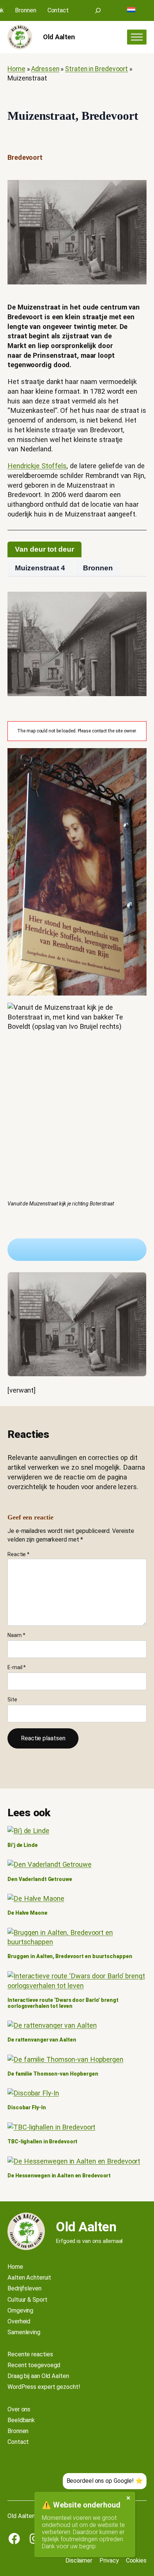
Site (12, 1699)
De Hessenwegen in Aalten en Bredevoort (59, 2176)
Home (16, 69)
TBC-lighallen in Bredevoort (42, 2142)
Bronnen (98, 568)
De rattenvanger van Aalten (42, 2040)
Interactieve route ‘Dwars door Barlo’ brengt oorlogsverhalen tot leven (63, 2003)
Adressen (45, 69)
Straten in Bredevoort (96, 69)
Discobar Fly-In (27, 2108)
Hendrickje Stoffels (37, 466)
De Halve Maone (27, 1913)
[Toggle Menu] (137, 37)
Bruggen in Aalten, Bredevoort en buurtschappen (70, 1956)
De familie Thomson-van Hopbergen (53, 2074)
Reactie (19, 1554)
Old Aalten (59, 37)
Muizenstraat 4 (40, 568)
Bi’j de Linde (23, 1845)
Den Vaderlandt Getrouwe (40, 1879)
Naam (16, 1635)
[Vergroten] (137, 190)
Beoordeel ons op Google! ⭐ (105, 2481)
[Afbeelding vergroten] (77, 1324)
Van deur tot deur (44, 549)
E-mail (17, 1667)
